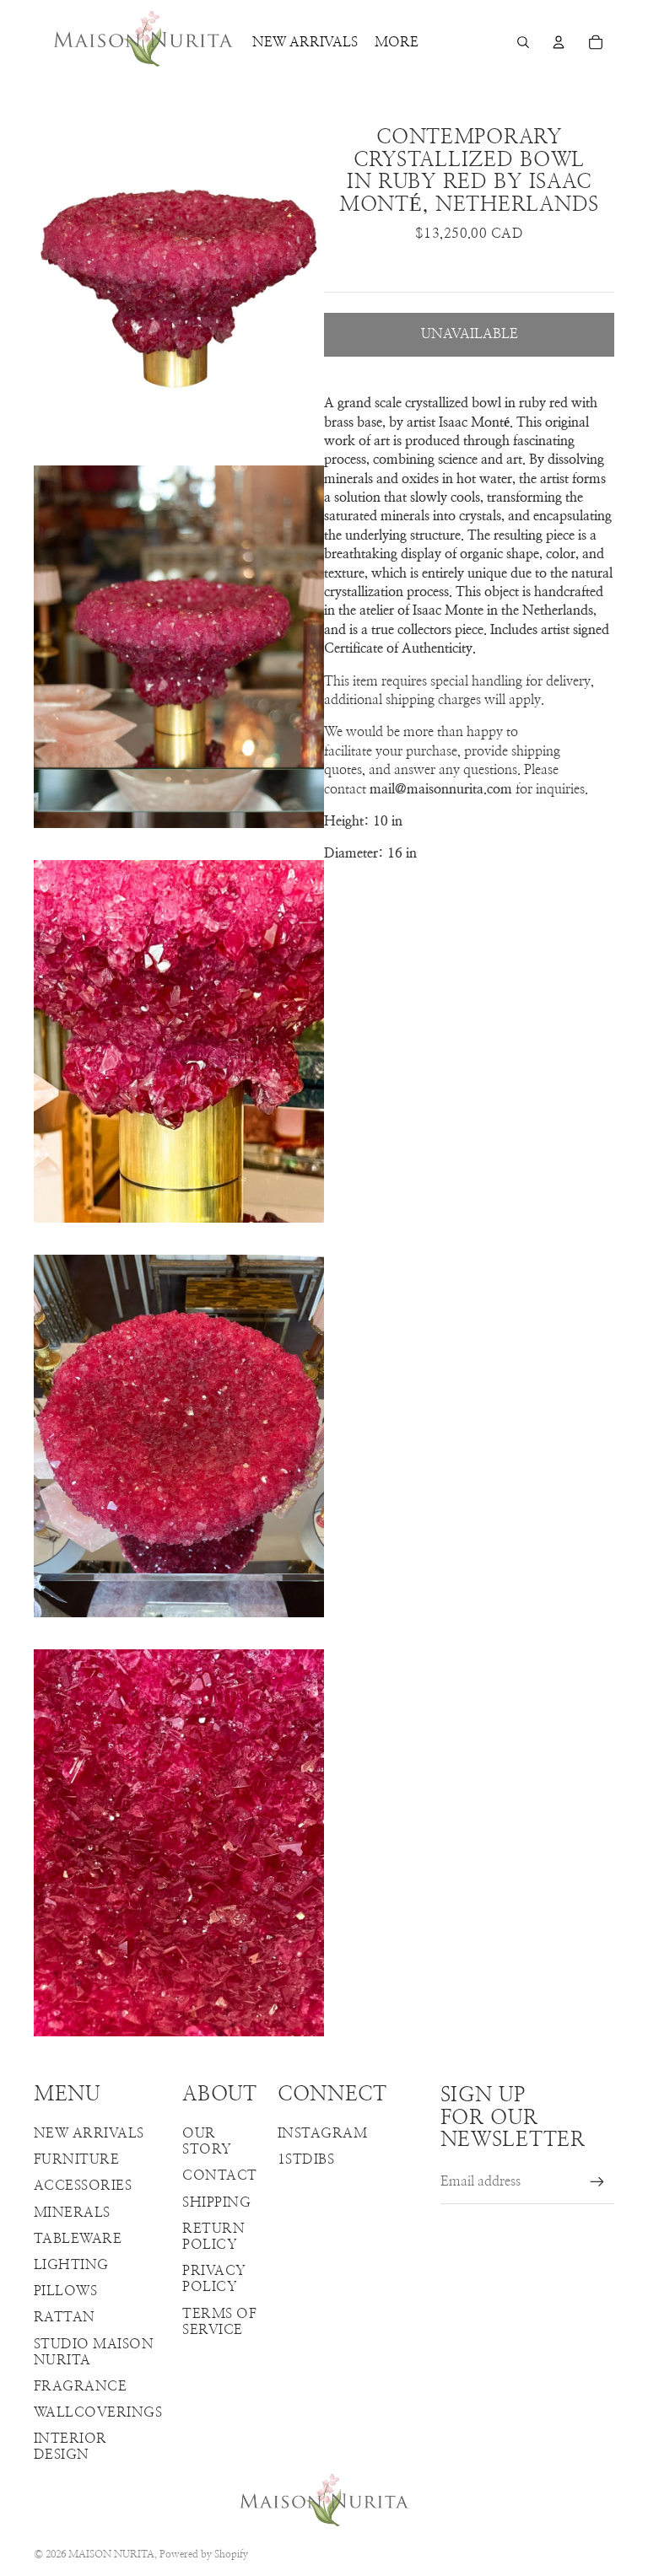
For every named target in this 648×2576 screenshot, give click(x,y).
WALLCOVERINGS (98, 2412)
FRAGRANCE (80, 2386)
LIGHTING (71, 2265)
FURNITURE (76, 2159)
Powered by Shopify (204, 2554)
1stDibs (306, 2159)
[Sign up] (597, 2182)
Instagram (322, 2133)
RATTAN (65, 2317)
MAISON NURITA (111, 2554)
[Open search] (523, 42)
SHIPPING (216, 2202)
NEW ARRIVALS (89, 2133)
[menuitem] (397, 42)
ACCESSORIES (83, 2186)
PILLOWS (65, 2291)
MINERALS (72, 2213)
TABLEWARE (78, 2239)
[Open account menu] (559, 42)
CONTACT (219, 2175)
